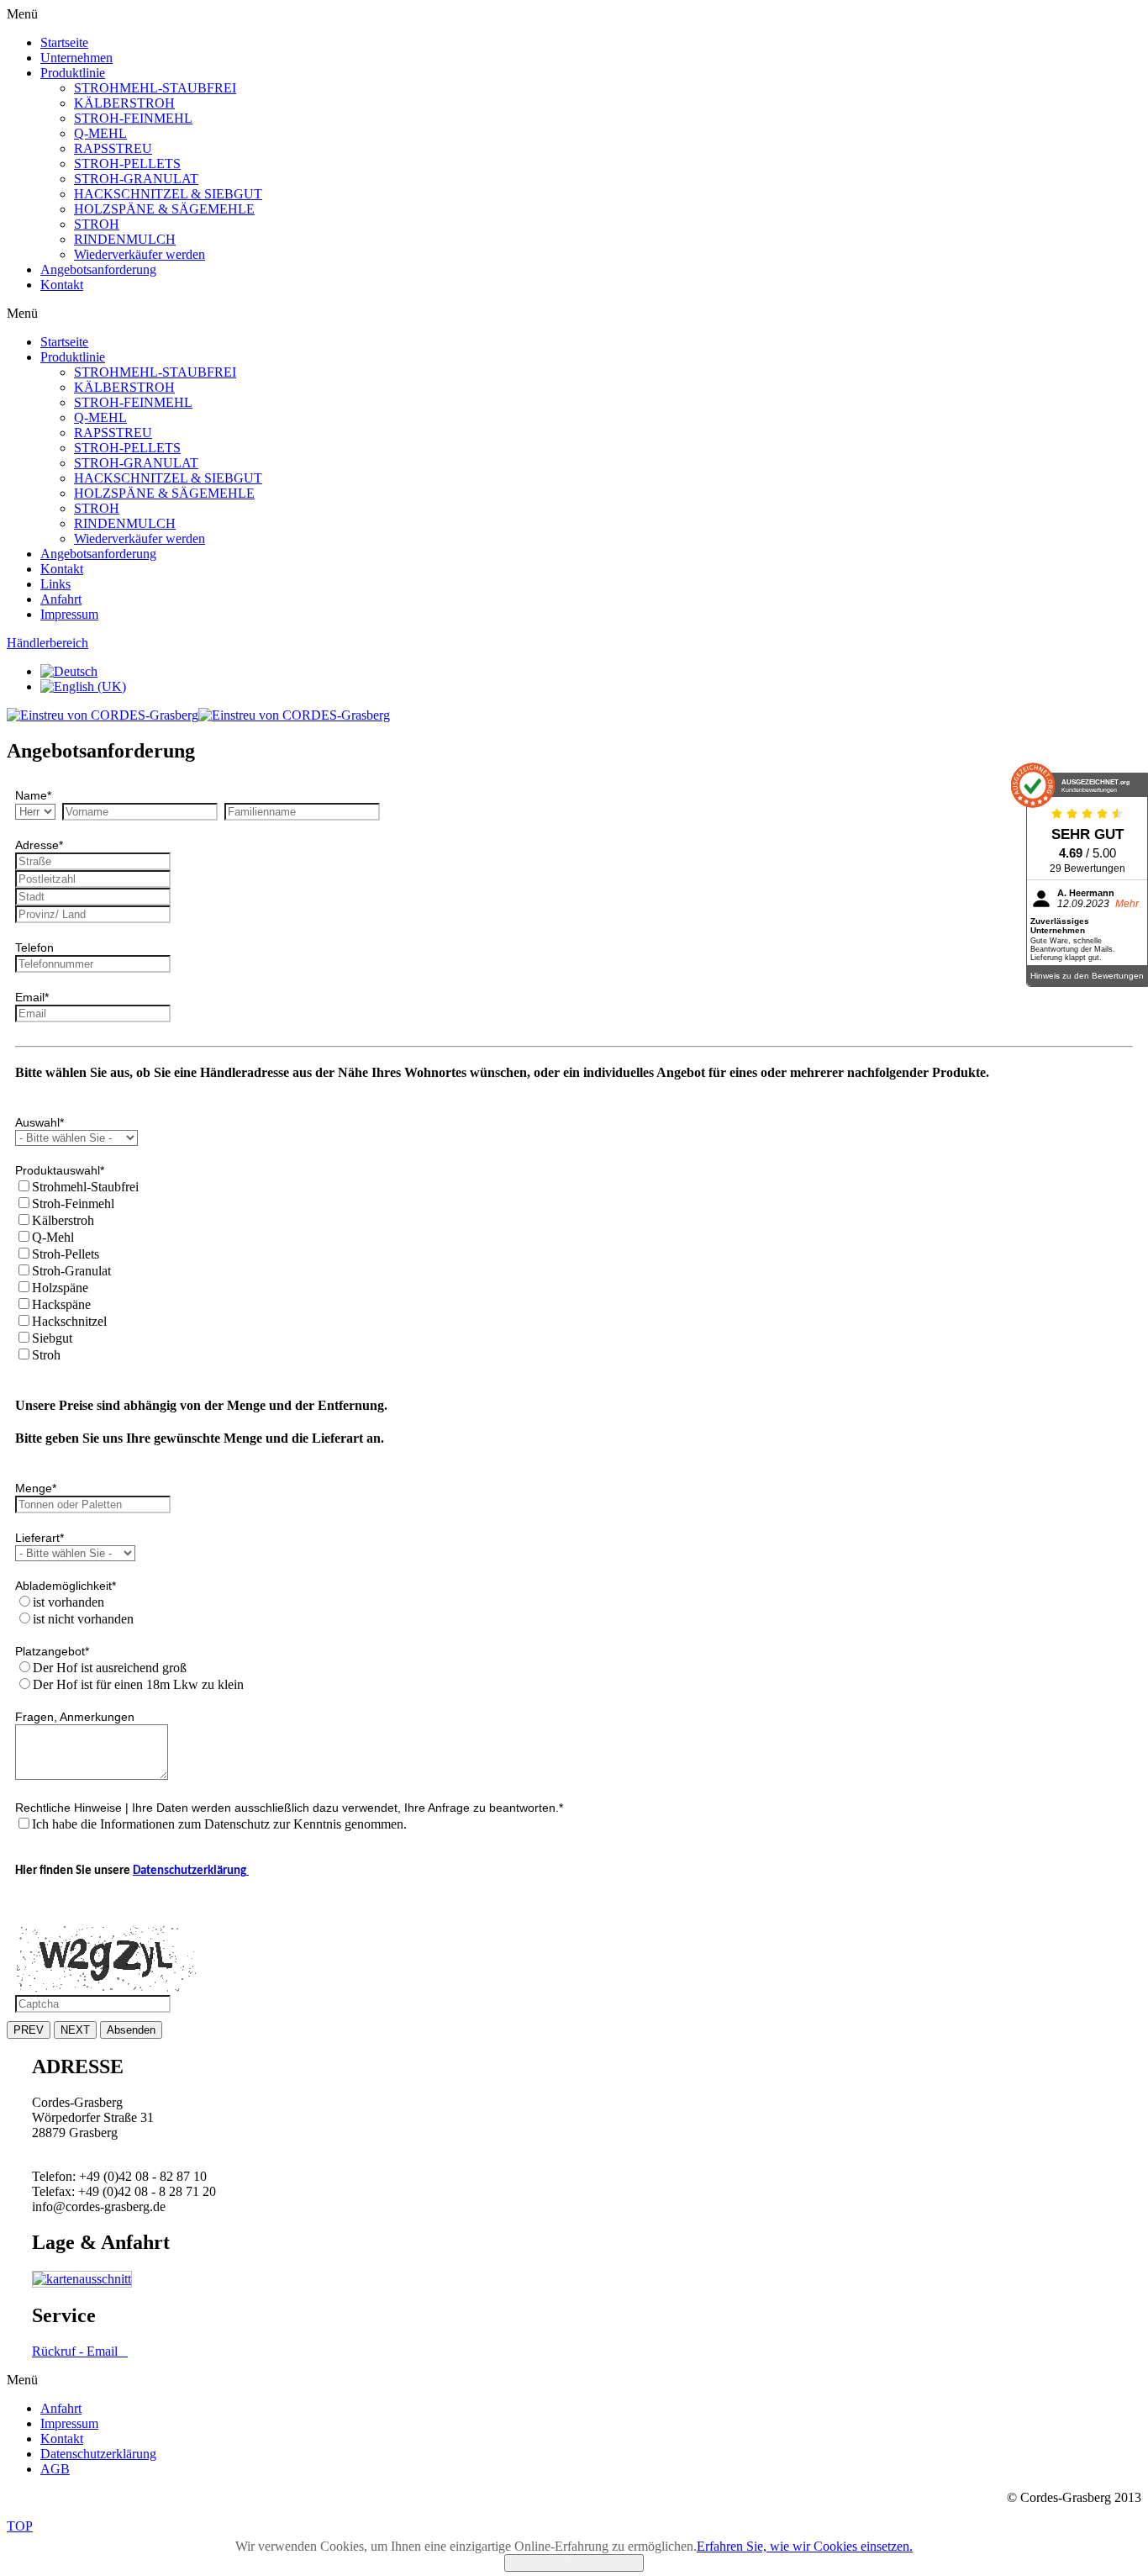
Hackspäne (61, 1304)
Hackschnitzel (69, 1321)
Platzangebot (52, 1651)
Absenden (131, 2030)
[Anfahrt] (82, 2279)
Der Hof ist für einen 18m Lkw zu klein (138, 1684)
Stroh (46, 1355)
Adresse (39, 845)
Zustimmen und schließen (574, 2563)
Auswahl (39, 1122)
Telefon (34, 948)
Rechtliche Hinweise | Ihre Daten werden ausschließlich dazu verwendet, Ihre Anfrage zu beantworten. (289, 1808)
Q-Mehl (53, 1237)
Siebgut (52, 1338)
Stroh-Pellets (66, 1254)
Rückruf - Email (80, 2351)
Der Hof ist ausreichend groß (110, 1668)
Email (32, 997)
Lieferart (39, 1538)
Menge (36, 1488)
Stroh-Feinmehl (73, 1204)
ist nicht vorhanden (83, 1619)
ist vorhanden (68, 1602)
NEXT (75, 2030)
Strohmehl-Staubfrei (85, 1187)
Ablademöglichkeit (66, 1586)
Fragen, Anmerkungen (75, 1717)
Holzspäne (60, 1288)
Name (33, 795)
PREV (29, 2030)
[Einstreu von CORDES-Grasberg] (198, 715)
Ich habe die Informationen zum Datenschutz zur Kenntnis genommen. (219, 1824)
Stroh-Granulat (71, 1271)
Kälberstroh (63, 1220)
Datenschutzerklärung (191, 1871)
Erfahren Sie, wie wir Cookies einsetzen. (805, 2546)
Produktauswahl (60, 1170)
